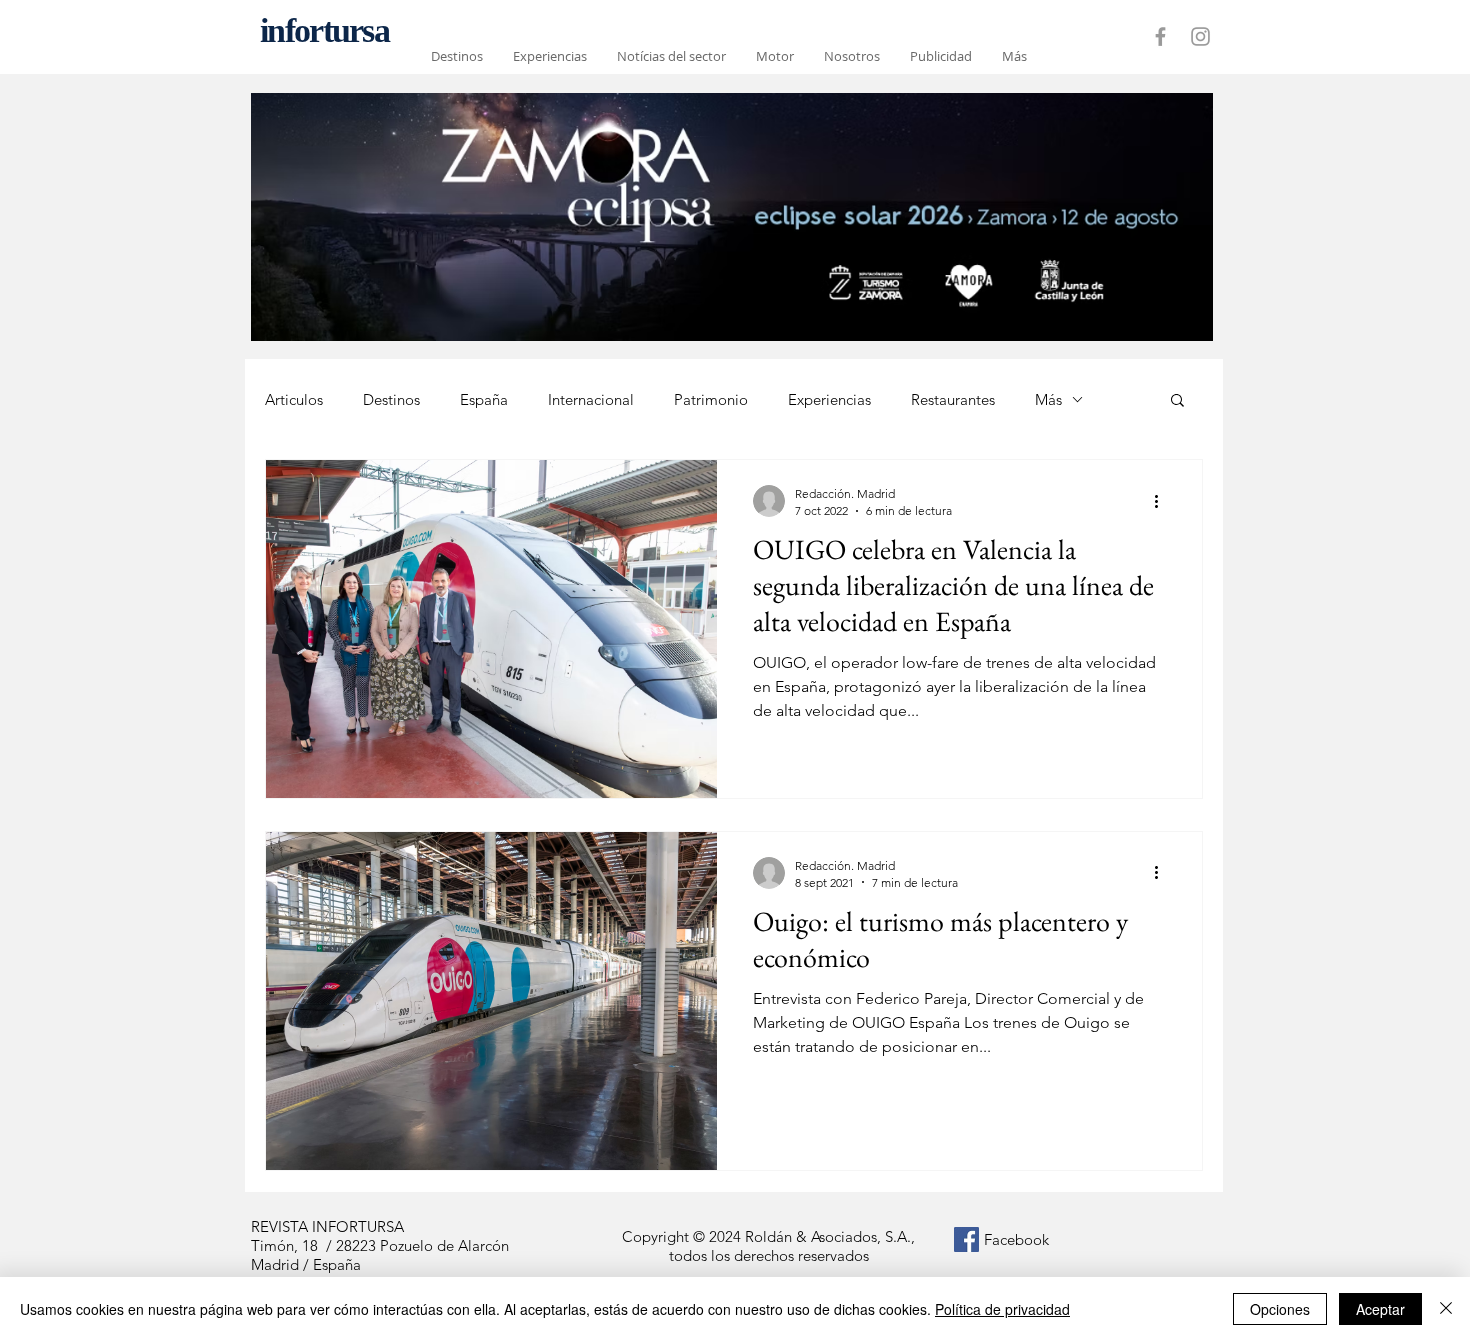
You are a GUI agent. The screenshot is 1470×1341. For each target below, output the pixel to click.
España (484, 399)
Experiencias (829, 399)
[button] (1177, 401)
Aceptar (1380, 1309)
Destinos (391, 399)
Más (1048, 399)
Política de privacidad (1002, 1309)
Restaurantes (953, 399)
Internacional (591, 399)
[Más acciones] (1163, 501)
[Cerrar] (1446, 1309)
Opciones (1280, 1309)
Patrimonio (711, 399)
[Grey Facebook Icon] (1160, 36)
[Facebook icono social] (966, 1239)
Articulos (294, 399)
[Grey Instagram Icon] (1200, 36)
